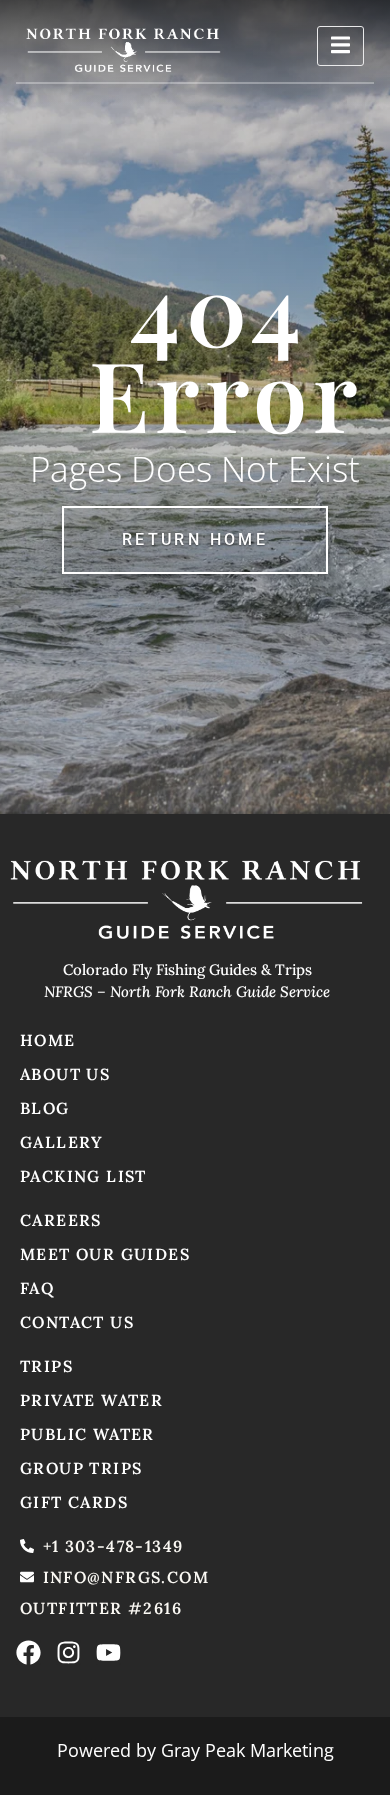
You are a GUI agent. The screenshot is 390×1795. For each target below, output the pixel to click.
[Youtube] (108, 1652)
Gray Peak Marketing (247, 1750)
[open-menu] (340, 46)
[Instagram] (68, 1652)
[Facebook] (28, 1652)
